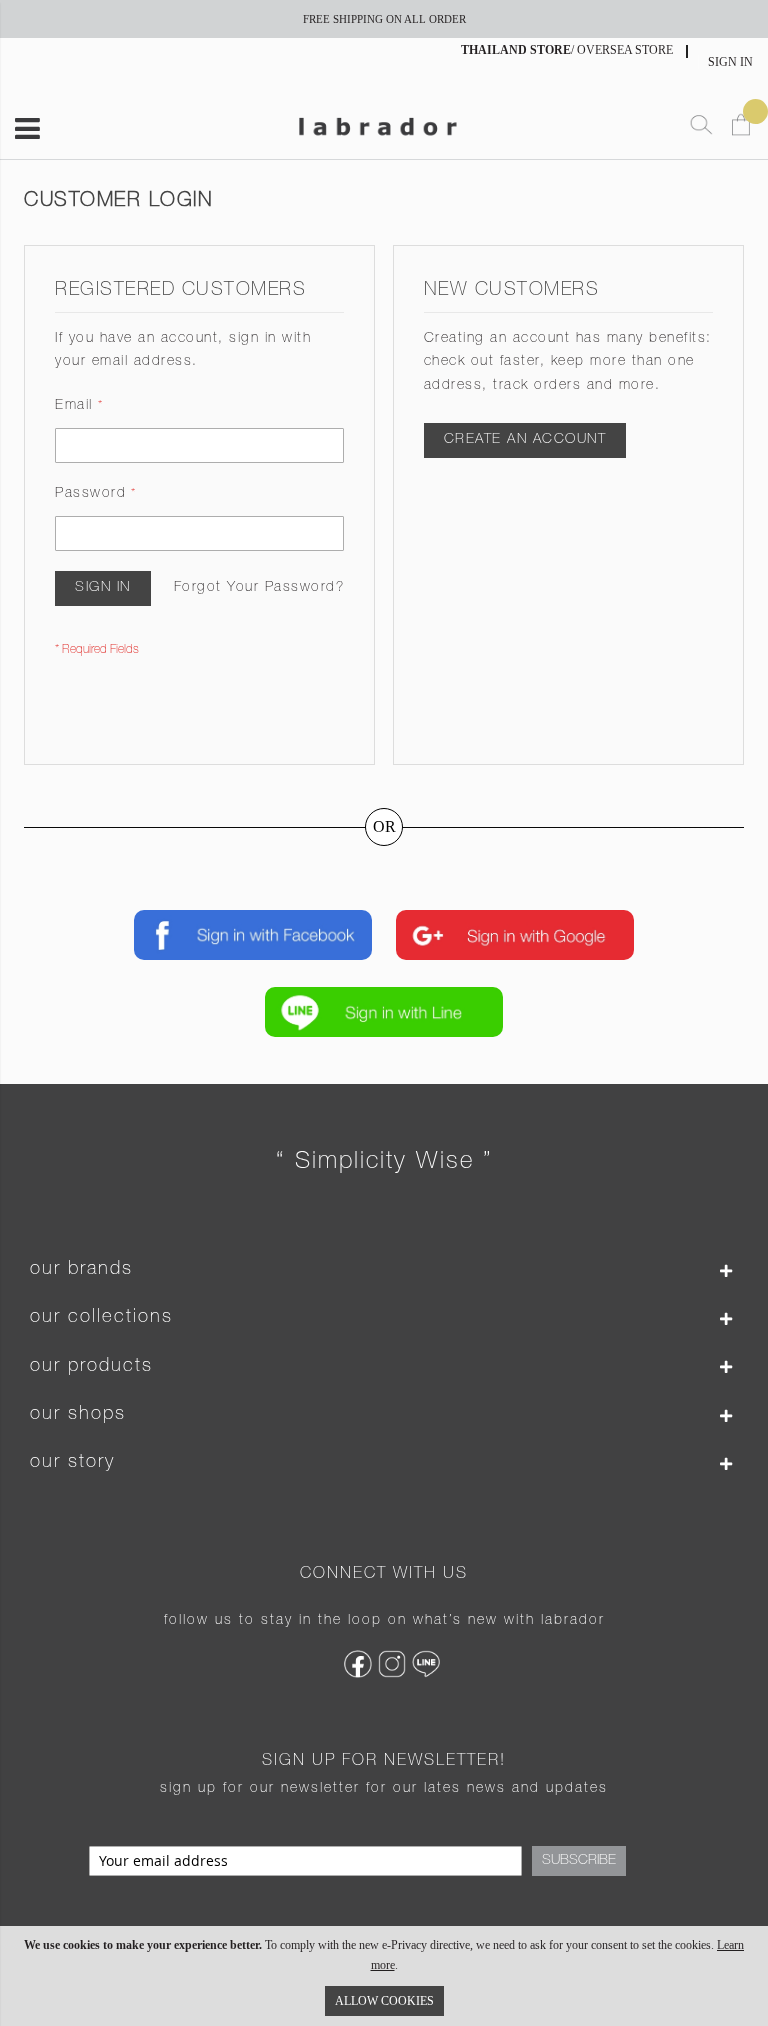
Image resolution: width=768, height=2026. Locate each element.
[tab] (384, 1270)
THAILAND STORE (516, 50)
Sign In (730, 62)
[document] (384, 1976)
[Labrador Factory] (377, 124)
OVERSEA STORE (625, 50)
